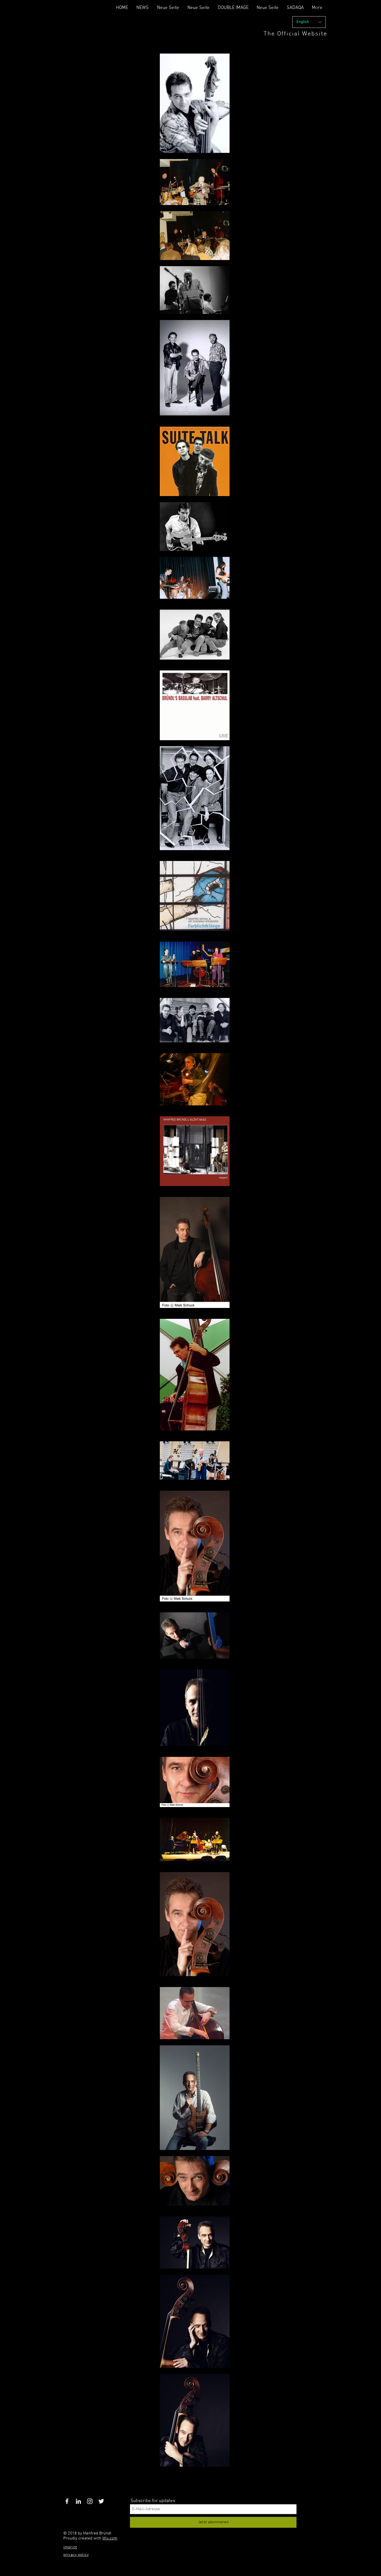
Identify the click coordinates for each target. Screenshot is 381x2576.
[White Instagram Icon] (90, 2501)
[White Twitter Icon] (101, 2501)
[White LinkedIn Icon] (78, 2501)
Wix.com (110, 2538)
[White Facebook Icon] (67, 2501)
